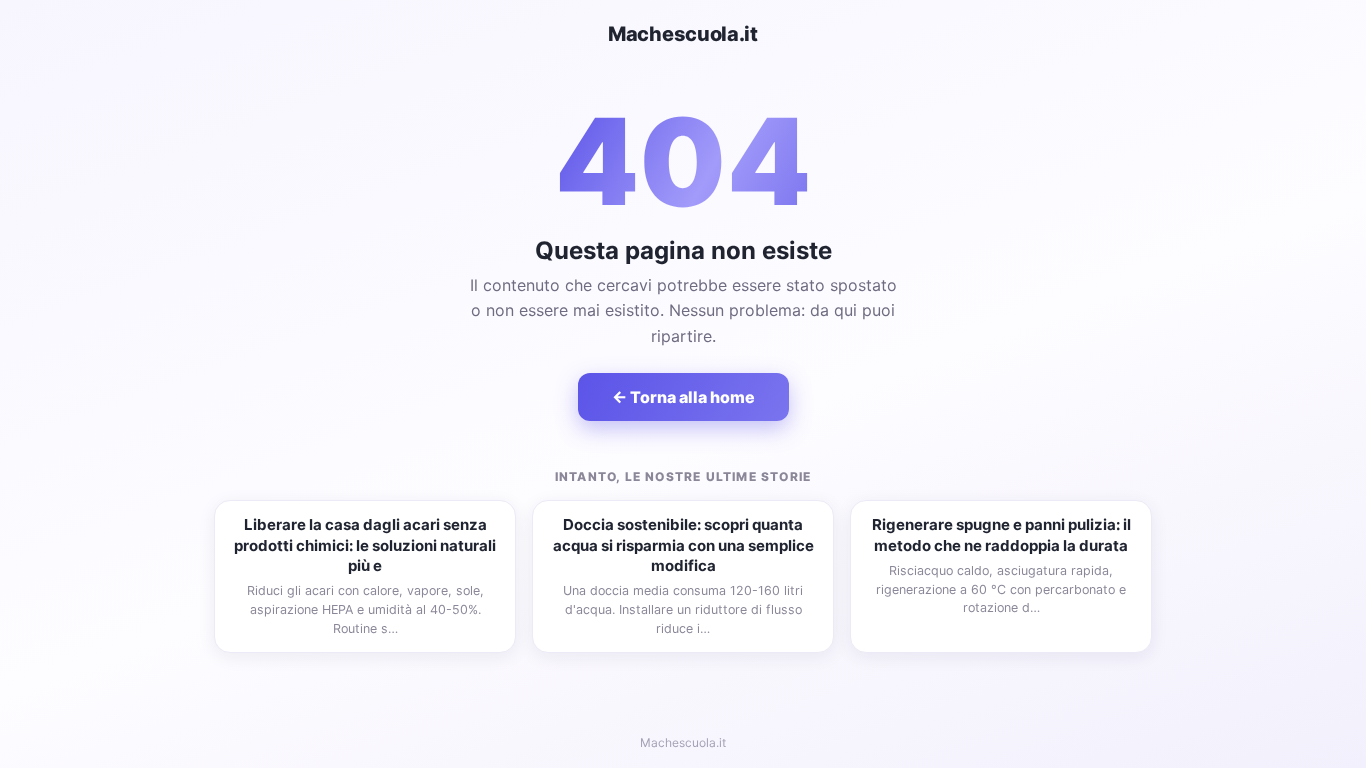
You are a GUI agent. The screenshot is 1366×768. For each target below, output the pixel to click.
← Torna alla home (683, 397)
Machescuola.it (683, 34)
